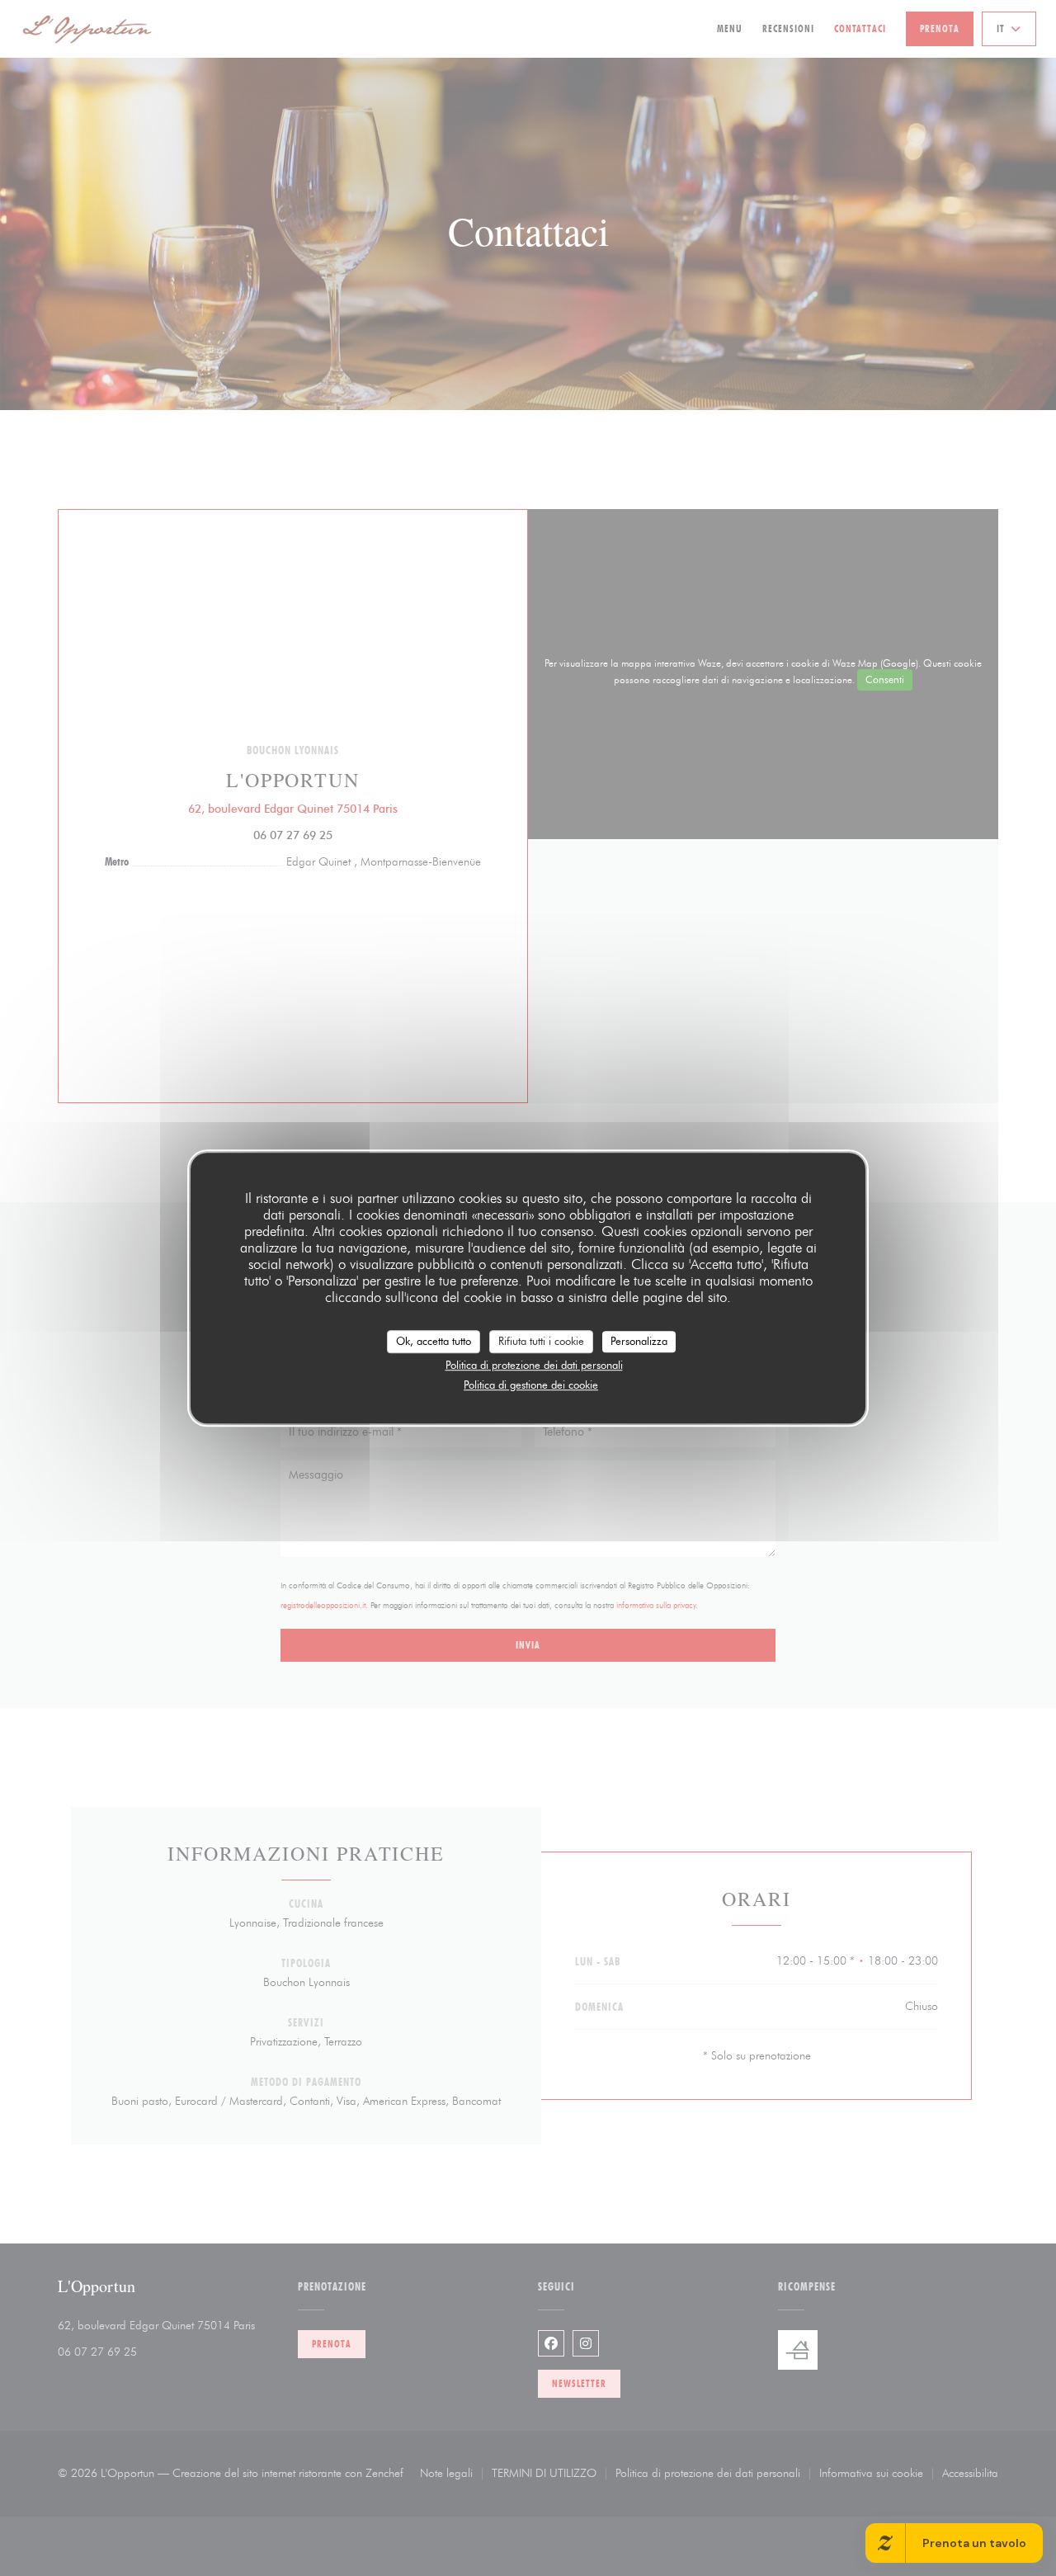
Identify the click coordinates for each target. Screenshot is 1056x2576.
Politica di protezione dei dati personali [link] (534, 1365)
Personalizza (639, 1341)
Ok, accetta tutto (434, 1341)
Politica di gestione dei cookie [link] (531, 1385)
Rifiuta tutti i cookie (541, 1341)
